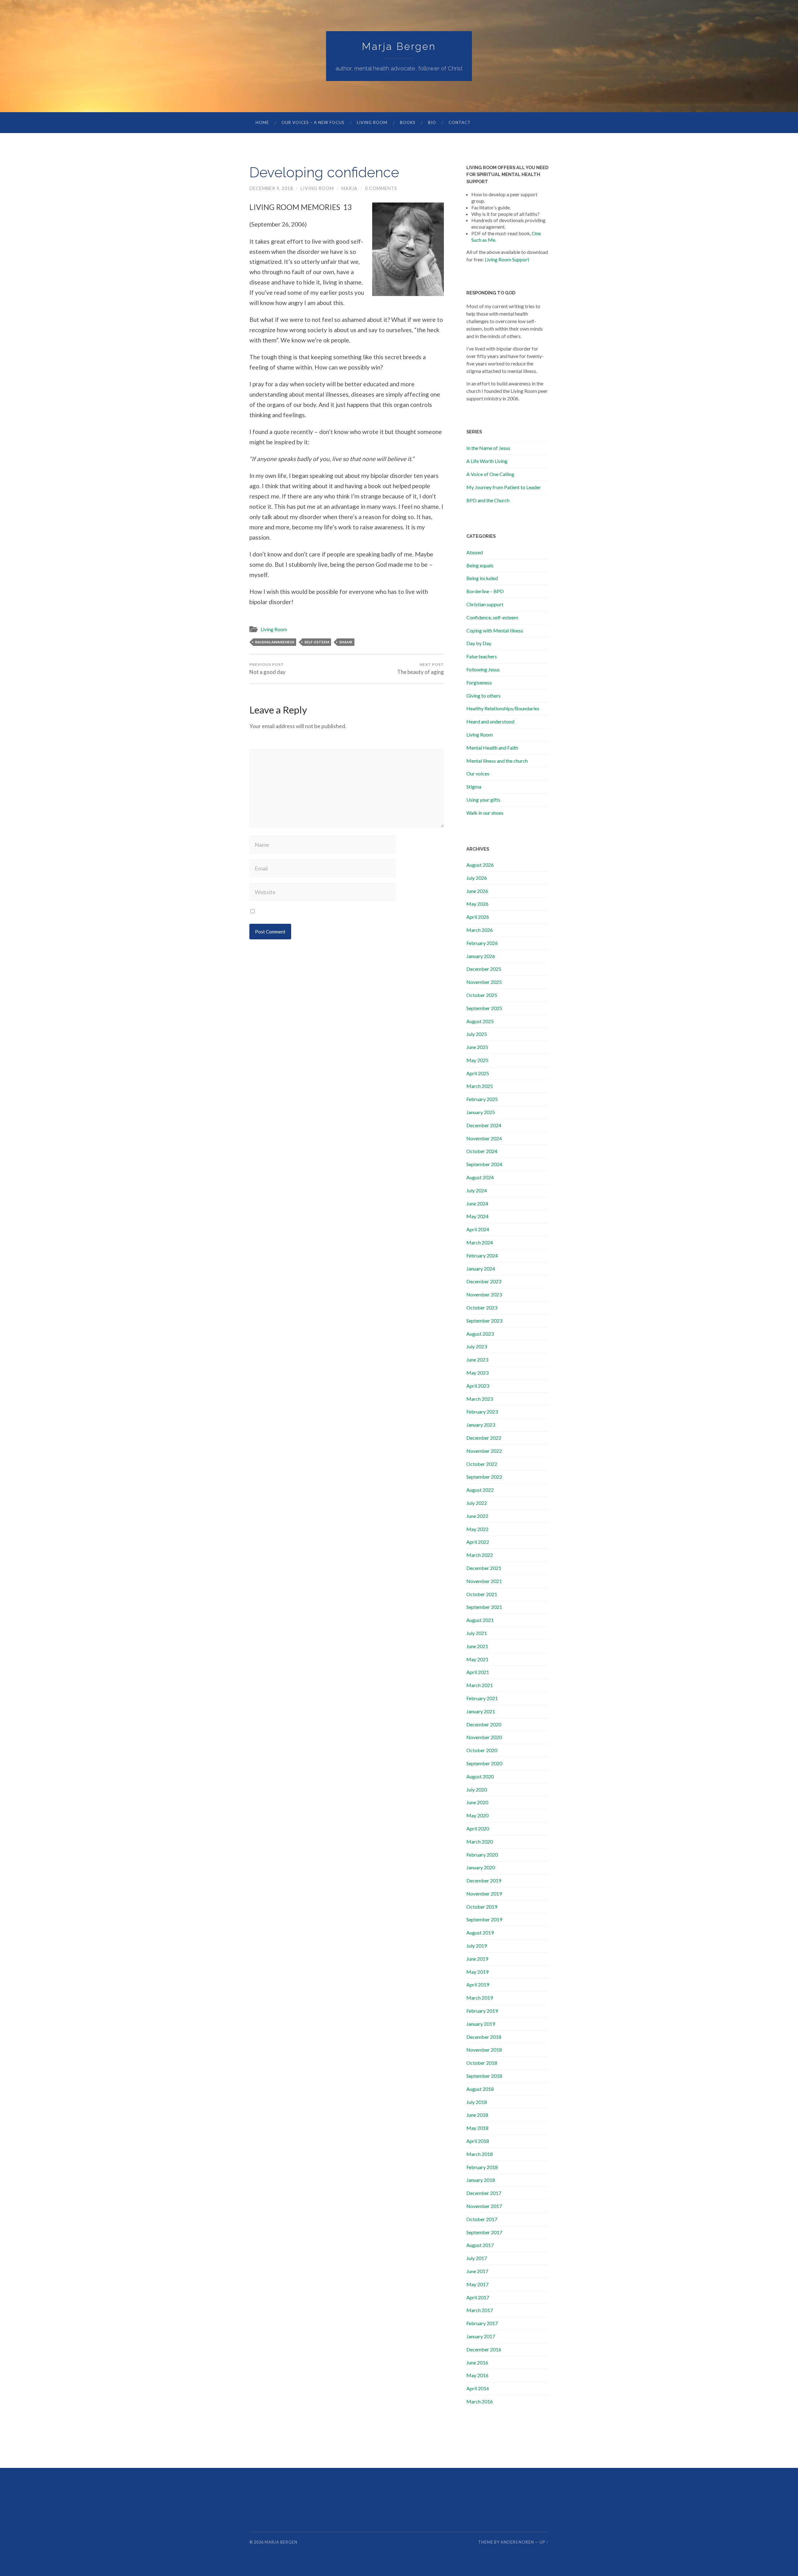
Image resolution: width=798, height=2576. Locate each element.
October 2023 (482, 1307)
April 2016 (478, 2388)
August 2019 (480, 1932)
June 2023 (477, 1360)
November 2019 (484, 1894)
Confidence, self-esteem (492, 617)
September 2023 (484, 1321)
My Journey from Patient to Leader (504, 487)
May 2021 (477, 1659)
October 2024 (482, 1151)
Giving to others (483, 696)
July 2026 (477, 878)
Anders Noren (517, 2542)
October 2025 (482, 995)
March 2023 (480, 1399)
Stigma (474, 787)
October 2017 (482, 2219)
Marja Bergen (399, 46)
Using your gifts (483, 800)
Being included (482, 578)
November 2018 (484, 2050)
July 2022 (477, 1503)
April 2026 (478, 917)
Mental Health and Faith (492, 748)
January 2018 (481, 2180)
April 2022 (478, 1542)
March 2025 (480, 1086)
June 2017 (477, 2271)
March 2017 (480, 2310)
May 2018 (477, 2128)
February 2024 (482, 1255)
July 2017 (477, 2258)
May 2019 (477, 1972)
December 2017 (484, 2193)
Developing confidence (324, 172)
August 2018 (480, 2089)
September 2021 (484, 1607)
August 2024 (480, 1177)
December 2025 (484, 969)
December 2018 (484, 2037)
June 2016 (477, 2362)
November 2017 (484, 2206)
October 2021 (482, 1594)
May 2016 (477, 2375)
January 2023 (481, 1425)
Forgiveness (479, 682)
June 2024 (477, 1203)
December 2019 (484, 1880)
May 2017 (477, 2284)
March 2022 (480, 1555)
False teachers (482, 656)
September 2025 (484, 1008)
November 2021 (484, 1581)
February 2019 (482, 2011)
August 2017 (480, 2245)
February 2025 (482, 1099)
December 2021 (484, 1568)
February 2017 (482, 2323)
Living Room (372, 122)
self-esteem (317, 642)
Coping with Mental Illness (495, 630)
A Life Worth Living (487, 461)
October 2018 (482, 2063)
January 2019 (481, 2024)
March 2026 (480, 930)
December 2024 (484, 1125)
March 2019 (480, 1998)
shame (346, 642)
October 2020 (482, 1750)
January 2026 (481, 956)
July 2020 (477, 1789)
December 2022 (484, 1438)
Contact (460, 122)
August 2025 (480, 1021)
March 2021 (480, 1685)
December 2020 (484, 1724)
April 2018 (478, 2141)
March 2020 (480, 1841)
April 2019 (478, 1984)
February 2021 (482, 1698)
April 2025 (478, 1073)
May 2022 (477, 1529)
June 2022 (477, 1516)
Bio (432, 122)
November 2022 (484, 1451)
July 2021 (477, 1633)
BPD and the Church (488, 500)
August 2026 (480, 865)
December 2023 (484, 1281)
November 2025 (484, 982)
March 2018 (480, 2154)
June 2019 (477, 1959)
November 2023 (484, 1294)
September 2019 (484, 1919)
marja (349, 188)
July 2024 (477, 1190)
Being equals (480, 565)
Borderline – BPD (485, 591)
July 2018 (477, 2102)
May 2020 (477, 1815)
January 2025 (481, 1112)
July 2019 (477, 1946)
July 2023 (477, 1346)
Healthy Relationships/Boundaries (503, 708)
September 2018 (484, 2076)
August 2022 (480, 1490)
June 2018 (477, 2115)
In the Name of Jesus (488, 448)
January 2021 (481, 1711)
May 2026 (477, 904)
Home (262, 122)
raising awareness (275, 642)
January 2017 (481, 2336)
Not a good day (267, 669)
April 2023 (478, 1386)
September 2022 (484, 1477)
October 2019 (482, 1907)
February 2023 (482, 1412)
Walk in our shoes (485, 813)
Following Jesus (483, 669)
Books (408, 122)
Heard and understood (490, 721)
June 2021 (477, 1646)
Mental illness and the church (497, 761)
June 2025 (477, 1047)
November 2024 (484, 1138)
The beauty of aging (421, 669)
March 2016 (480, 2401)
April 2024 (478, 1229)
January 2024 (481, 1269)
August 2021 (480, 1620)
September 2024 (484, 1164)
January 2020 (481, 1867)
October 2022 (482, 1464)
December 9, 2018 (271, 188)
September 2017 (484, 2232)
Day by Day (479, 643)
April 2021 (478, 1672)
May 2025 (477, 1060)
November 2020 (484, 1737)
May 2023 (477, 1373)
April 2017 (478, 2297)
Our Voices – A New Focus (313, 122)
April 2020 (478, 1828)
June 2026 (477, 891)
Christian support (485, 604)
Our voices (478, 773)
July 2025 (477, 1034)
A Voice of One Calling (490, 474)
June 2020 (477, 1802)
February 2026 (482, 943)
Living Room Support (507, 259)
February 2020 (482, 1855)
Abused (475, 552)
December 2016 (484, 2349)
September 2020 (484, 1763)
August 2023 (480, 1334)
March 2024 (480, 1242)
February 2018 (482, 2167)
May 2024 (477, 1216)
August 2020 (480, 1776)
